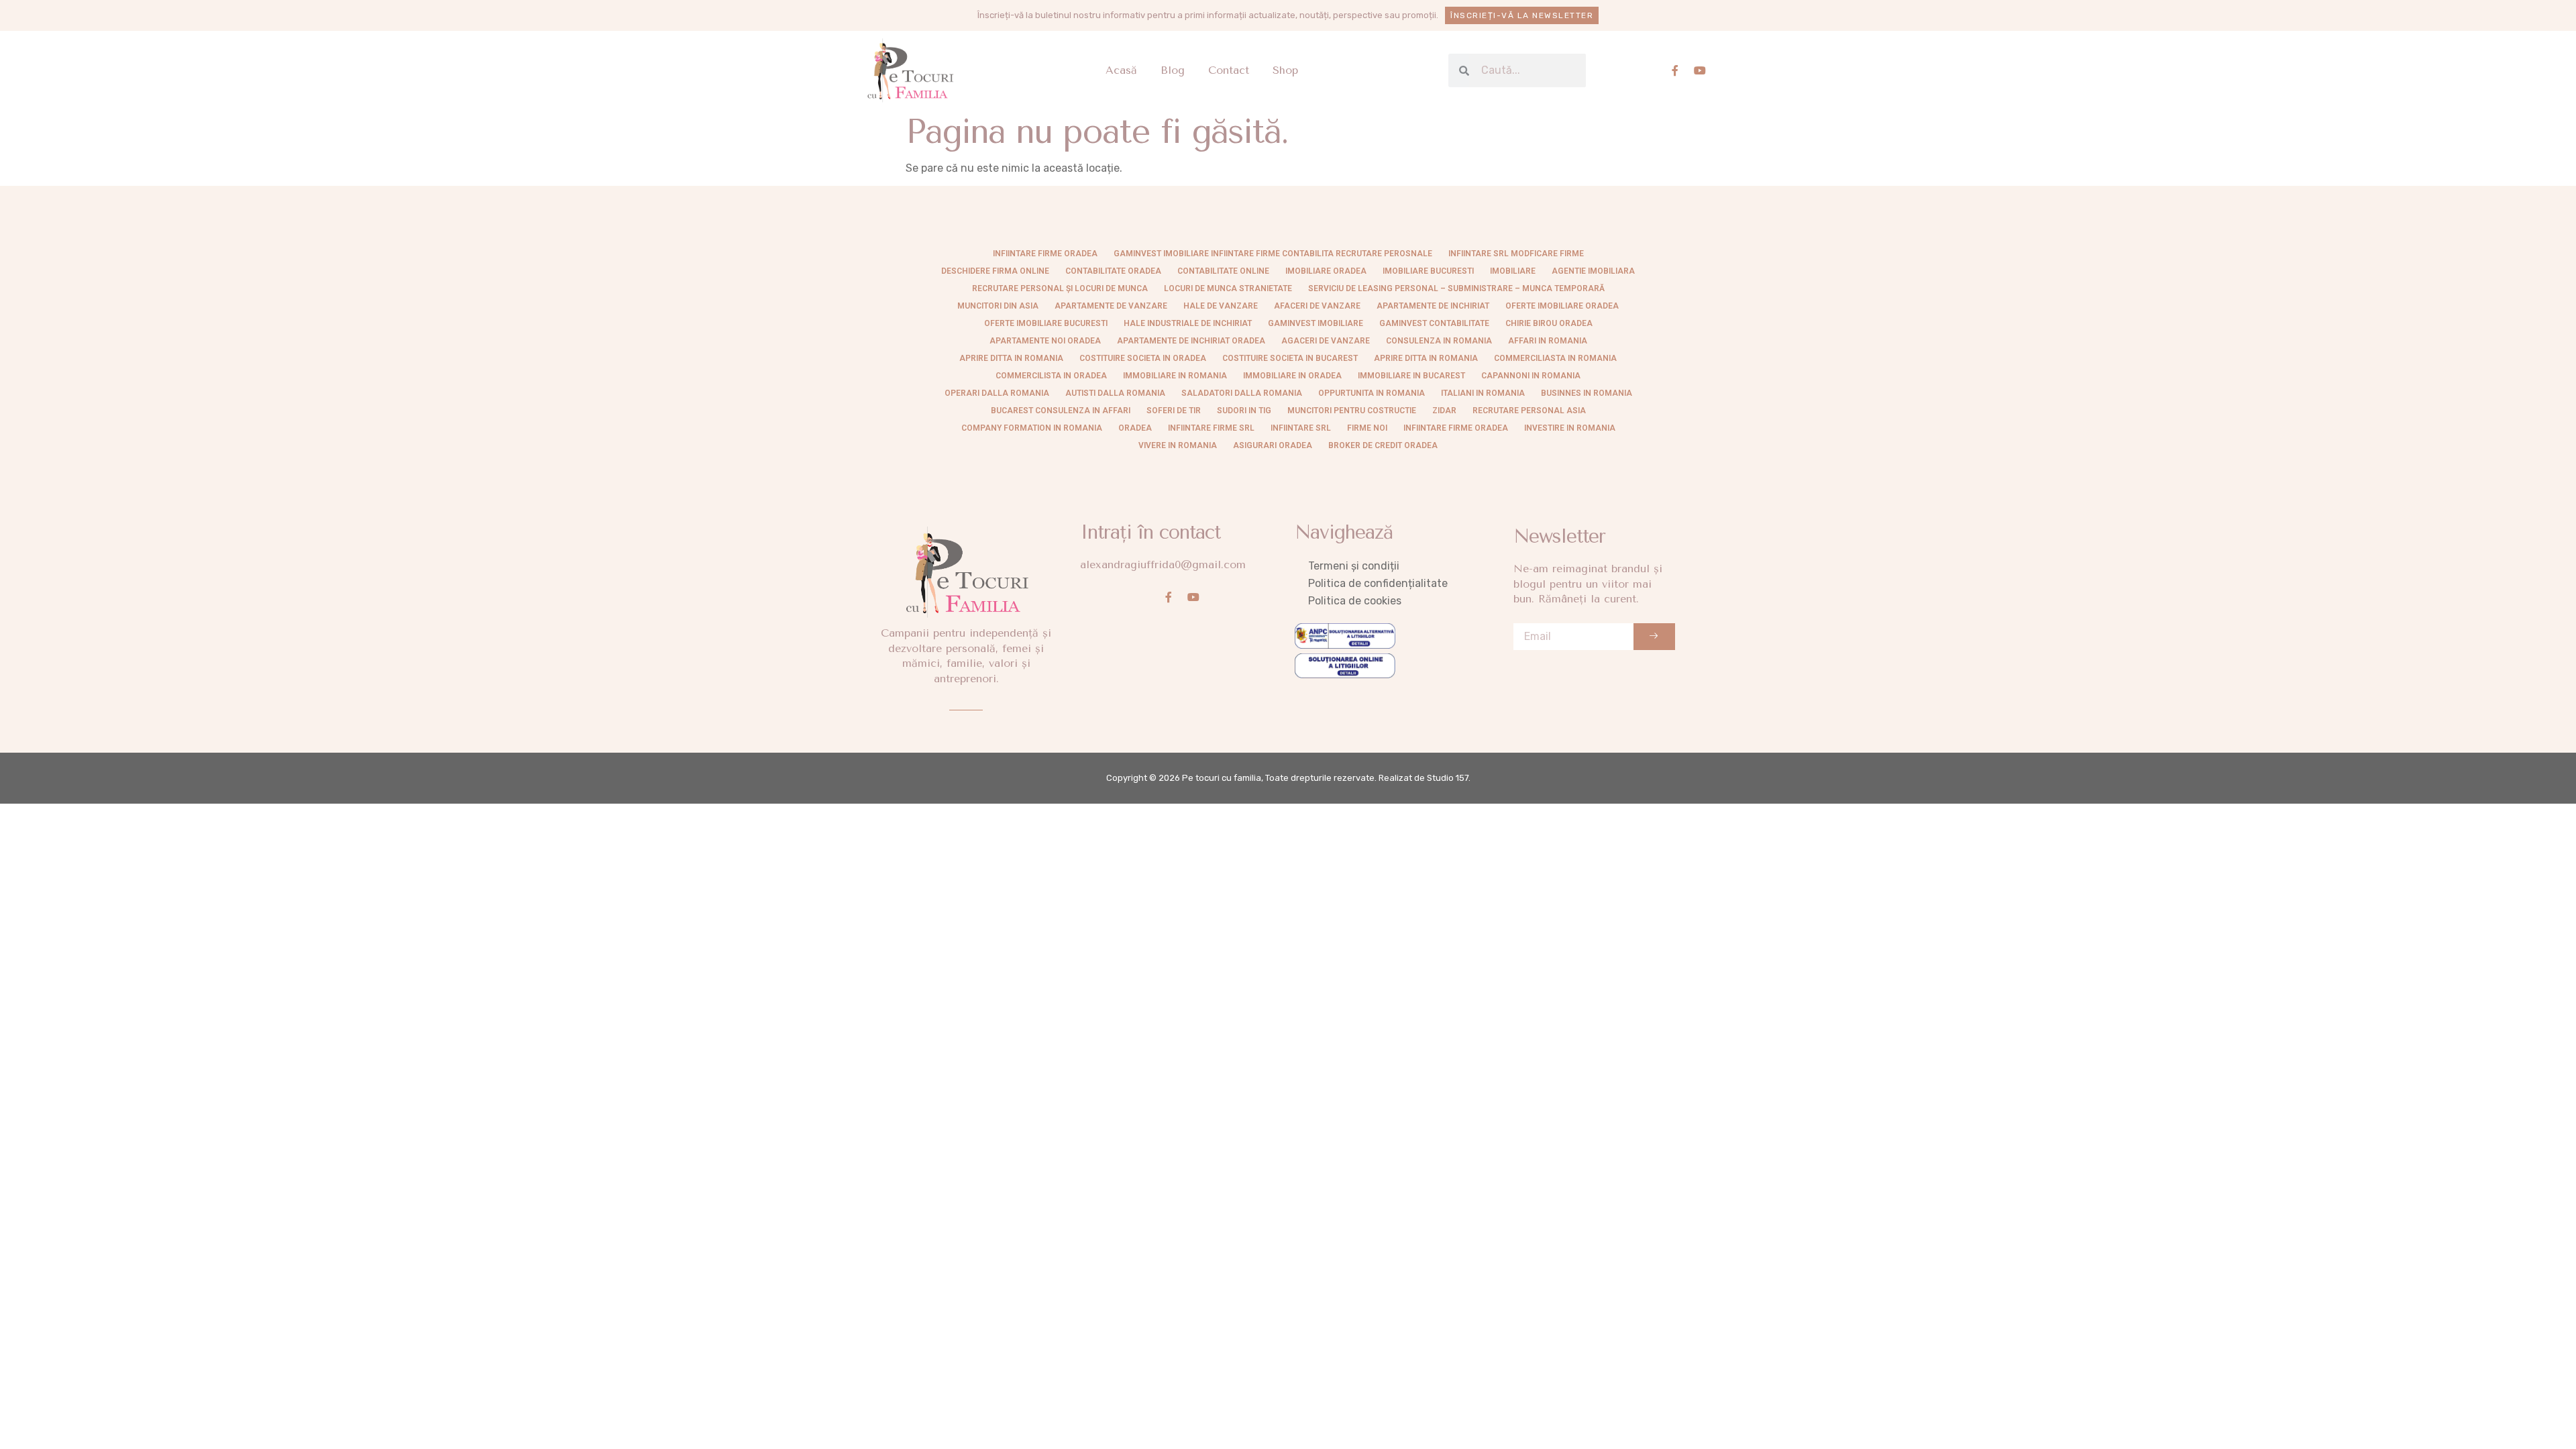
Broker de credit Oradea (1383, 445)
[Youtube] (1700, 70)
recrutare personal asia (1529, 411)
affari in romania (1548, 341)
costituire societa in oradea (1143, 358)
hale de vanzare (1221, 306)
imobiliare (1513, 271)
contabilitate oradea (1113, 271)
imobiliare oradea (1326, 271)
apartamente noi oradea (1045, 341)
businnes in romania (1587, 393)
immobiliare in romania (1175, 376)
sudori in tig (1244, 411)
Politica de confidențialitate (1378, 583)
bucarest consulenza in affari (1061, 411)
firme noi (1367, 428)
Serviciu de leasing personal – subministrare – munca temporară (1456, 288)
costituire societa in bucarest (1290, 358)
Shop (1285, 70)
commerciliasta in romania (1555, 358)
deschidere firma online (995, 271)
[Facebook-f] (1675, 70)
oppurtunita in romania (1372, 393)
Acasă (1121, 70)
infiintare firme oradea (1045, 254)
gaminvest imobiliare (1316, 323)
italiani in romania (1483, 393)
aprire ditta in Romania (1011, 358)
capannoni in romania (1531, 376)
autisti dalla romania (1115, 393)
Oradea (1135, 428)
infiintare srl (1301, 428)
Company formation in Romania (1032, 428)
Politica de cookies (1355, 601)
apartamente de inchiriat (1433, 306)
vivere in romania (1178, 445)
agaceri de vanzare (1326, 341)
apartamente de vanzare (1111, 306)
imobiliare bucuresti (1428, 271)
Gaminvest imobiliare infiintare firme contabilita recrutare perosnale (1273, 254)
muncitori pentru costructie (1352, 411)
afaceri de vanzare (1317, 306)
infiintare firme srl (1211, 428)
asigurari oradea (1273, 445)
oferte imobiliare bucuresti (1046, 323)
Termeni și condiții (1354, 566)
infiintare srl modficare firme (1516, 254)
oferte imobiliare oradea (1562, 306)
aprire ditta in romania (1426, 358)
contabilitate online (1223, 271)
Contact (1229, 70)
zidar (1444, 411)
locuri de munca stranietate (1228, 288)
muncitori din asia (998, 306)
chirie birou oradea (1549, 323)
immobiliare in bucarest (1411, 376)
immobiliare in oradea (1292, 376)
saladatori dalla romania (1242, 393)
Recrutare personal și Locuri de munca (1060, 288)
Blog (1173, 70)
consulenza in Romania (1439, 341)
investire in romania (1570, 428)
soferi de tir (1174, 411)
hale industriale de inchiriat (1188, 323)
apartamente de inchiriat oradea (1191, 341)
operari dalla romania (997, 393)
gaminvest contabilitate (1434, 323)
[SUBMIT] (1654, 637)
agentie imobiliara (1593, 271)
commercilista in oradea (1051, 376)
